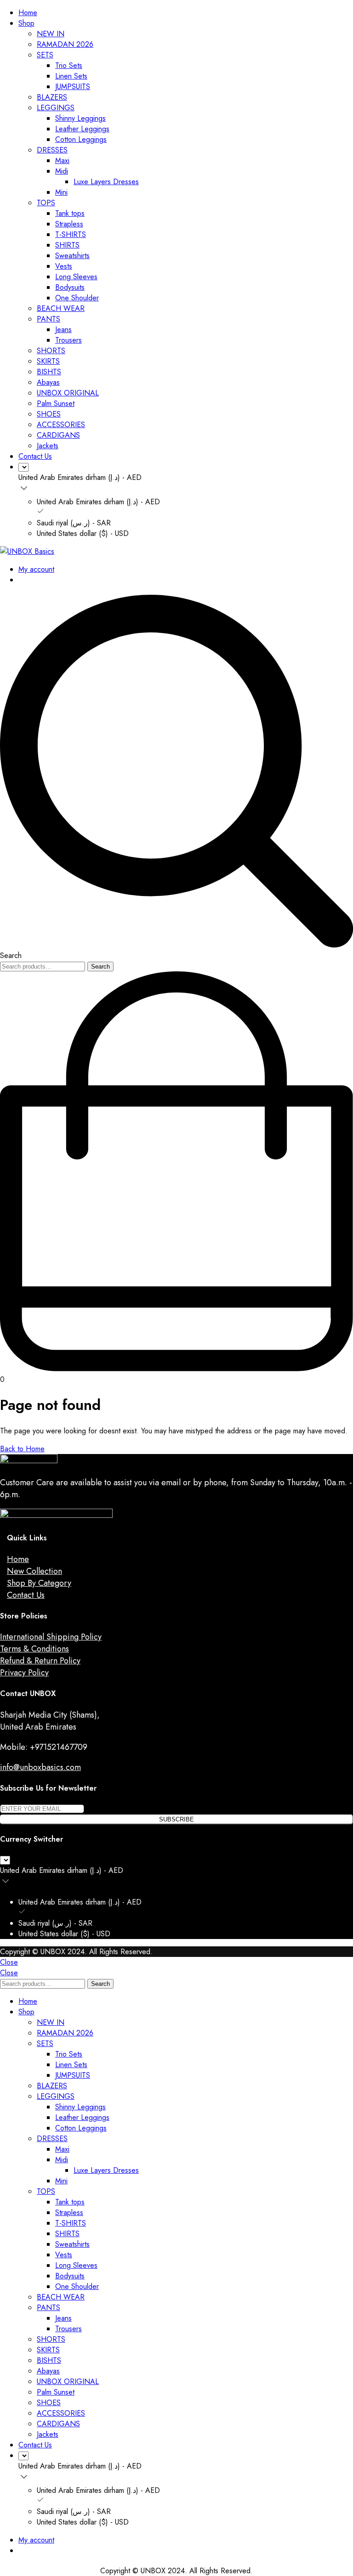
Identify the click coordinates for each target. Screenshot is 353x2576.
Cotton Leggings (81, 139)
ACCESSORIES (61, 425)
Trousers (68, 340)
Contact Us (35, 456)
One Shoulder (77, 298)
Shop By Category (39, 1583)
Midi (62, 171)
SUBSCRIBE (176, 1819)
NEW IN (51, 34)
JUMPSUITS (73, 87)
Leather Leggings (82, 129)
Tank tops (70, 213)
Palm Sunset (56, 403)
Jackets (48, 446)
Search (100, 967)
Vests (64, 266)
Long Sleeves (76, 277)
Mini (61, 192)
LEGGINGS (56, 108)
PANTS (48, 319)
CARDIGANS (58, 435)
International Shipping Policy (51, 1637)
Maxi (62, 161)
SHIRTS (67, 245)
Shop (26, 23)
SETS (45, 55)
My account (36, 569)
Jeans (63, 330)
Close (9, 1962)
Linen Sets (71, 76)
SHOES (49, 414)
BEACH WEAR (61, 308)
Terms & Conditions (34, 1649)
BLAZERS (52, 97)
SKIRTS (48, 361)
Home (28, 13)
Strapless (69, 224)
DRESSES (52, 150)
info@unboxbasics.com (40, 1767)
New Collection (34, 1571)
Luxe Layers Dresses (106, 182)
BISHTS (49, 372)
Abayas (48, 382)
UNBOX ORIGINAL (68, 393)
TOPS (46, 203)
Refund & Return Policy (40, 1661)
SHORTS (51, 351)
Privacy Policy (24, 1673)
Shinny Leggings (80, 118)
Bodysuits (70, 287)
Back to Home (22, 1449)
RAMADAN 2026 (65, 44)
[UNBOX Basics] (27, 551)
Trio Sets (69, 65)
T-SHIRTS (71, 234)
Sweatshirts (72, 256)
